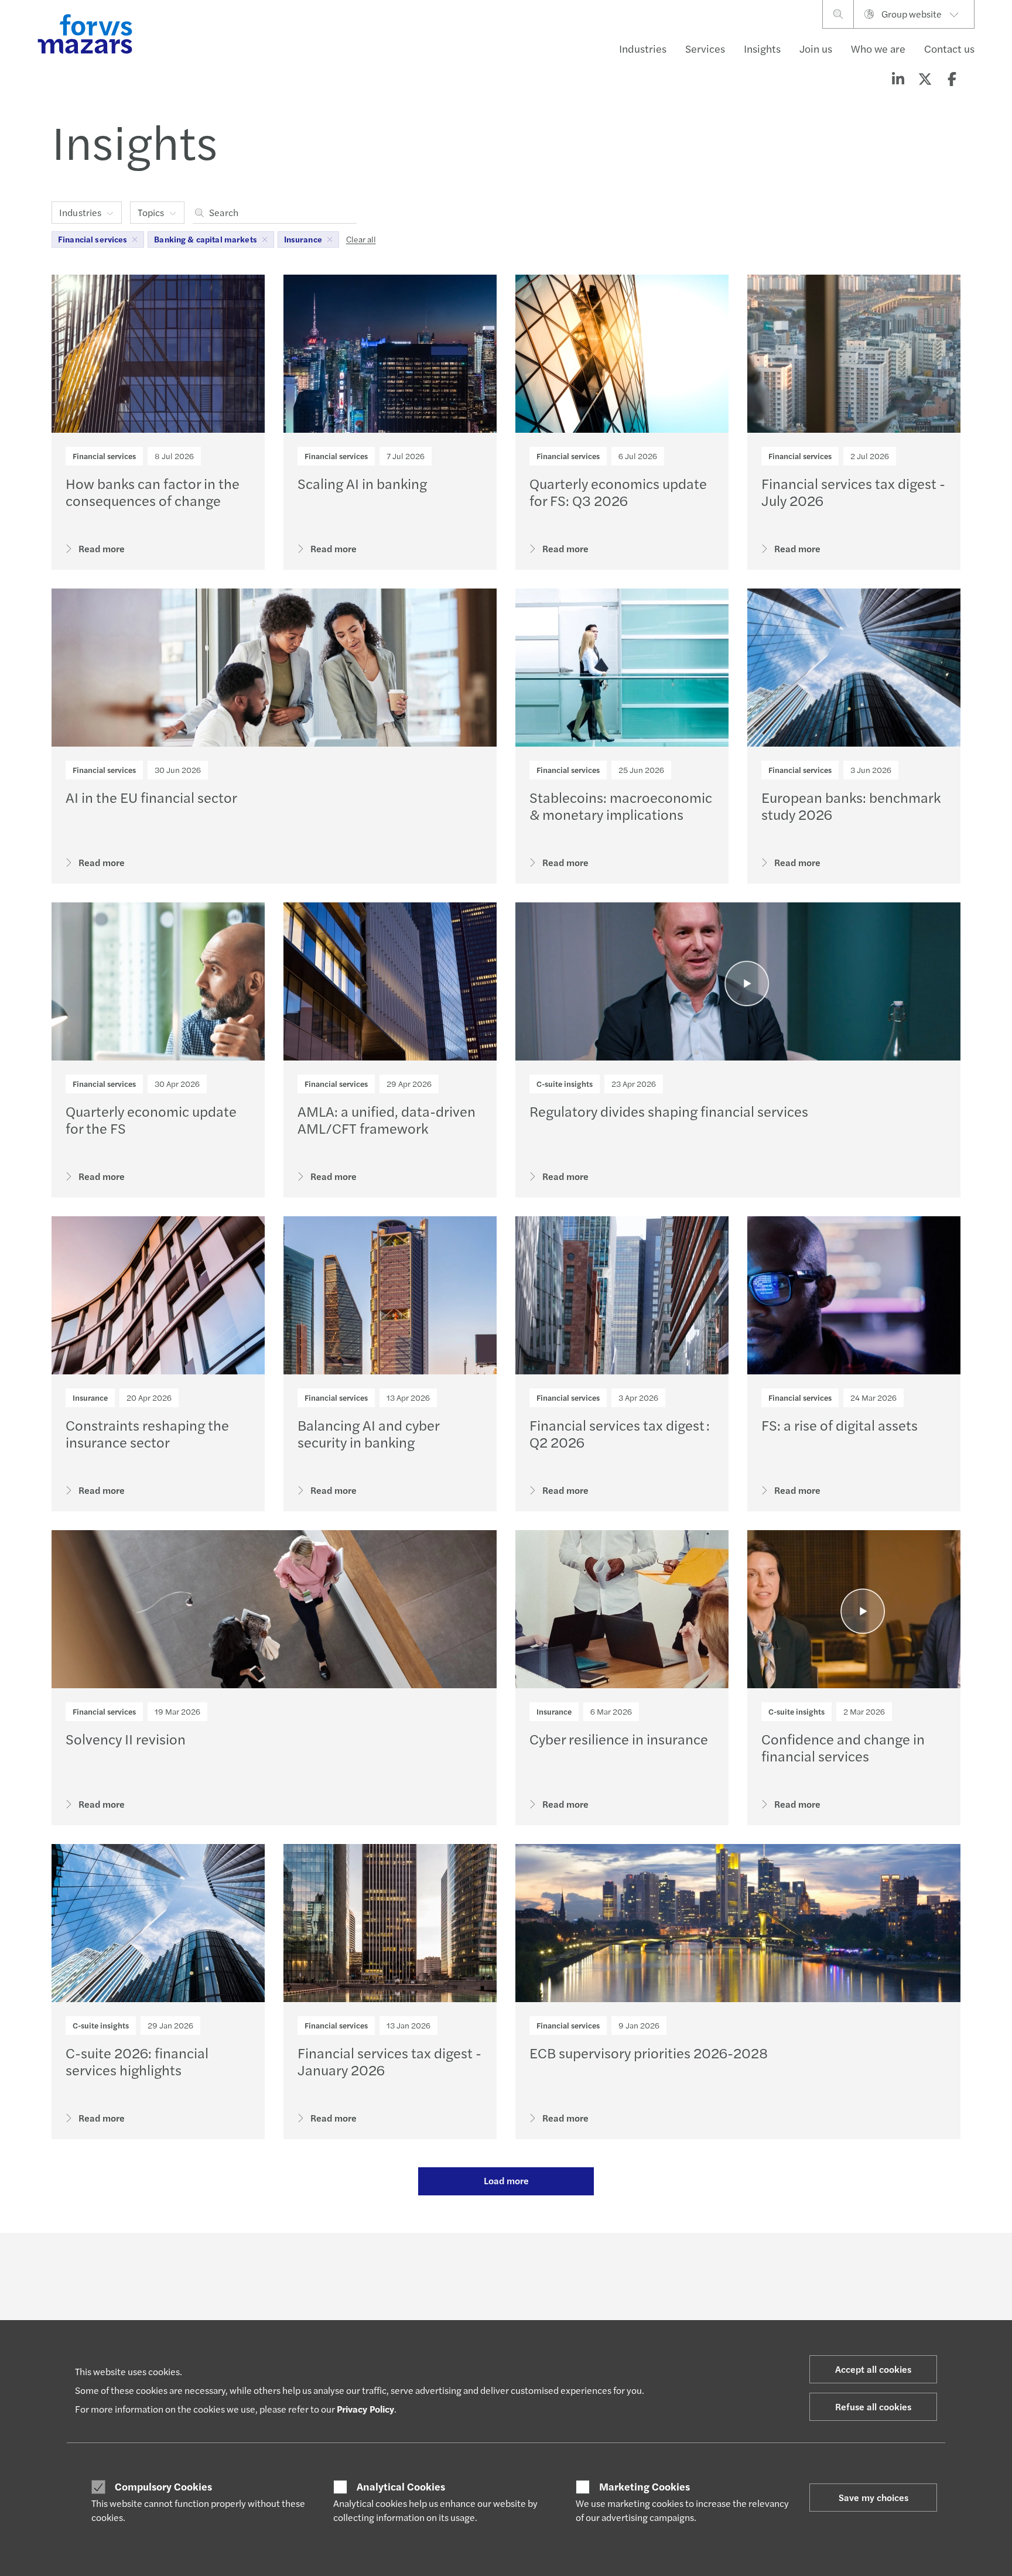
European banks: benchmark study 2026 (851, 805)
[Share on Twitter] (925, 78)
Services (705, 48)
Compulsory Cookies (163, 2486)
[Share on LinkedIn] (898, 78)
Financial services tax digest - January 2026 (389, 2061)
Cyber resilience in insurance (619, 1739)
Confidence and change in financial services (843, 1747)
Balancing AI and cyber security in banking (368, 1433)
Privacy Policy (365, 2409)
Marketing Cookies (645, 2486)
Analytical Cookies (401, 2486)
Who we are (878, 48)
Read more (102, 548)
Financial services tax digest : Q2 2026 (620, 1433)
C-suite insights (565, 1084)
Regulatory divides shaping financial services (669, 1111)
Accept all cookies (873, 2369)
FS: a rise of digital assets (840, 1425)
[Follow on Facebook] (589, 2265)
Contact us (949, 48)
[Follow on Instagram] (561, 2265)
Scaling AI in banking (362, 483)
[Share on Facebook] (952, 78)
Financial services (104, 456)
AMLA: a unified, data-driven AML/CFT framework (387, 1119)
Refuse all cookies (873, 2406)
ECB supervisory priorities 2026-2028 (649, 2052)
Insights (762, 48)
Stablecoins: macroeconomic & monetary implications (621, 805)
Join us (816, 48)
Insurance (90, 1398)
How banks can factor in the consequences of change (153, 492)
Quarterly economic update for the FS (151, 1119)
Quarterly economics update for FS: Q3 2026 (618, 492)
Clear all (361, 239)
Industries (643, 48)
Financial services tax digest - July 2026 (853, 492)
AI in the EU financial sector (151, 797)
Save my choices (873, 2497)
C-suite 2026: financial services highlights (137, 2061)
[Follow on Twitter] (533, 2265)
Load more (506, 2180)
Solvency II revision (126, 1739)
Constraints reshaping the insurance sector (147, 1433)
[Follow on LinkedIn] (505, 2265)
